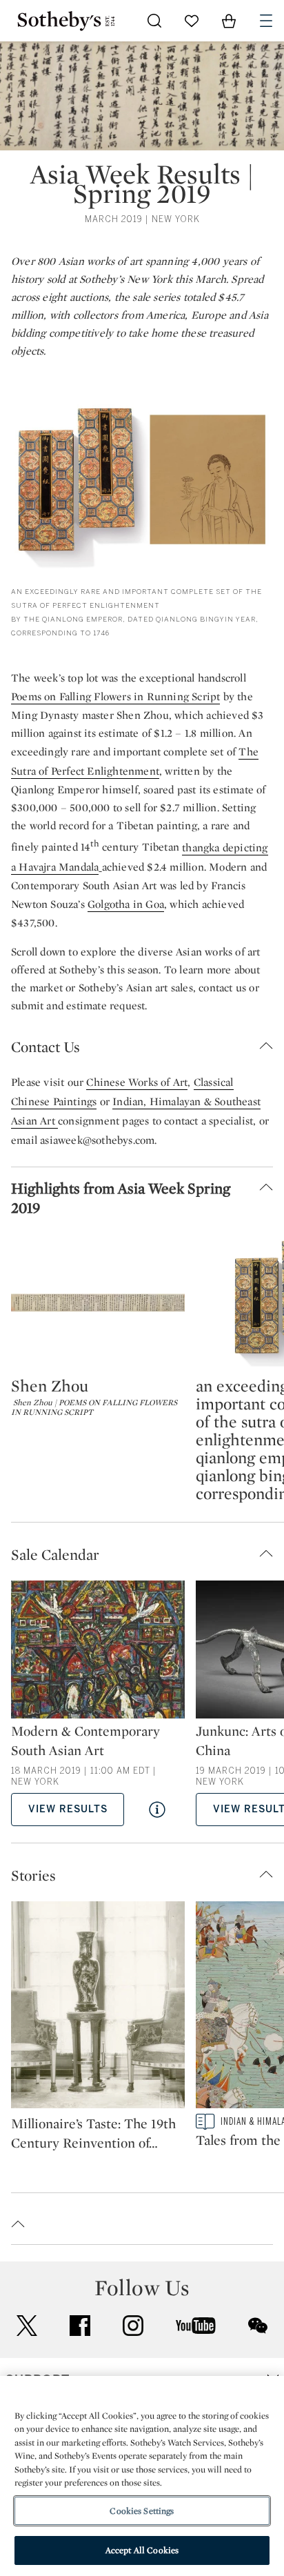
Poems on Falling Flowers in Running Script (115, 696)
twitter (27, 2326)
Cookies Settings (142, 2511)
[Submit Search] (154, 21)
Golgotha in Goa (126, 904)
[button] (142, 1047)
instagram (133, 2326)
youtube (196, 2326)
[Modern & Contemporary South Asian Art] (98, 1651)
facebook (80, 2326)
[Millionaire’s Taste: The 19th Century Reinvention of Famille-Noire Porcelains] (98, 2008)
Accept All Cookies (142, 2550)
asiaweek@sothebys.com (97, 1140)
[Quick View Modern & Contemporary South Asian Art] (157, 1810)
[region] (142, 2476)
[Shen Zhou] (98, 1302)
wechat (258, 2326)
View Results (68, 1809)
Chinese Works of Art (137, 1082)
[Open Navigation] (266, 21)
